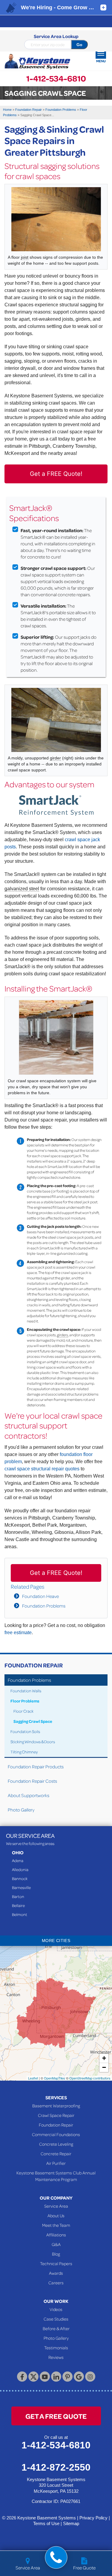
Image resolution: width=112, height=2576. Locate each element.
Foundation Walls (26, 1691)
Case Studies (56, 2319)
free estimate (18, 1633)
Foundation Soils (25, 1731)
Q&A (56, 2244)
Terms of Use (46, 2523)
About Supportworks (29, 1795)
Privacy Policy (93, 2518)
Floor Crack (23, 1711)
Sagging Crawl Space (33, 1721)
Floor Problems (25, 1701)
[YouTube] (45, 2377)
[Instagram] (90, 2377)
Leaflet (33, 2078)
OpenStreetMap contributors (90, 2078)
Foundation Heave (40, 1596)
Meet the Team (56, 2225)
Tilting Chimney (24, 1752)
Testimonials (56, 2348)
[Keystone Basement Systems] (37, 62)
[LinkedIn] (56, 2377)
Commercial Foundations (56, 2134)
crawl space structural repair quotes (42, 1469)
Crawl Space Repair (56, 2115)
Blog (56, 2254)
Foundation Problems (44, 1606)
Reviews (56, 2357)
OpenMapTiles (55, 2078)
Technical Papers (56, 2263)
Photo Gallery (21, 1810)
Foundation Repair (34, 1665)
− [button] (104, 2067)
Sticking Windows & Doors (33, 1742)
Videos (56, 2309)
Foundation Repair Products (36, 1767)
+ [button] (104, 2058)
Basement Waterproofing (56, 2106)
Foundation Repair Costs (32, 1781)
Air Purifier (56, 2163)
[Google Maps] (79, 2377)
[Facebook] (22, 2377)
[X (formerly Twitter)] (33, 2377)
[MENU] (101, 53)
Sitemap (71, 2523)
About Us (56, 2215)
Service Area (56, 2206)
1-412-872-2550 (56, 2467)
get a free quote (56, 2416)
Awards (56, 2273)
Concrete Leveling (56, 2144)
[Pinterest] (67, 2377)
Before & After (56, 2328)
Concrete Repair (56, 2153)
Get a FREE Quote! (56, 474)
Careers (56, 2283)
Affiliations (56, 2235)
